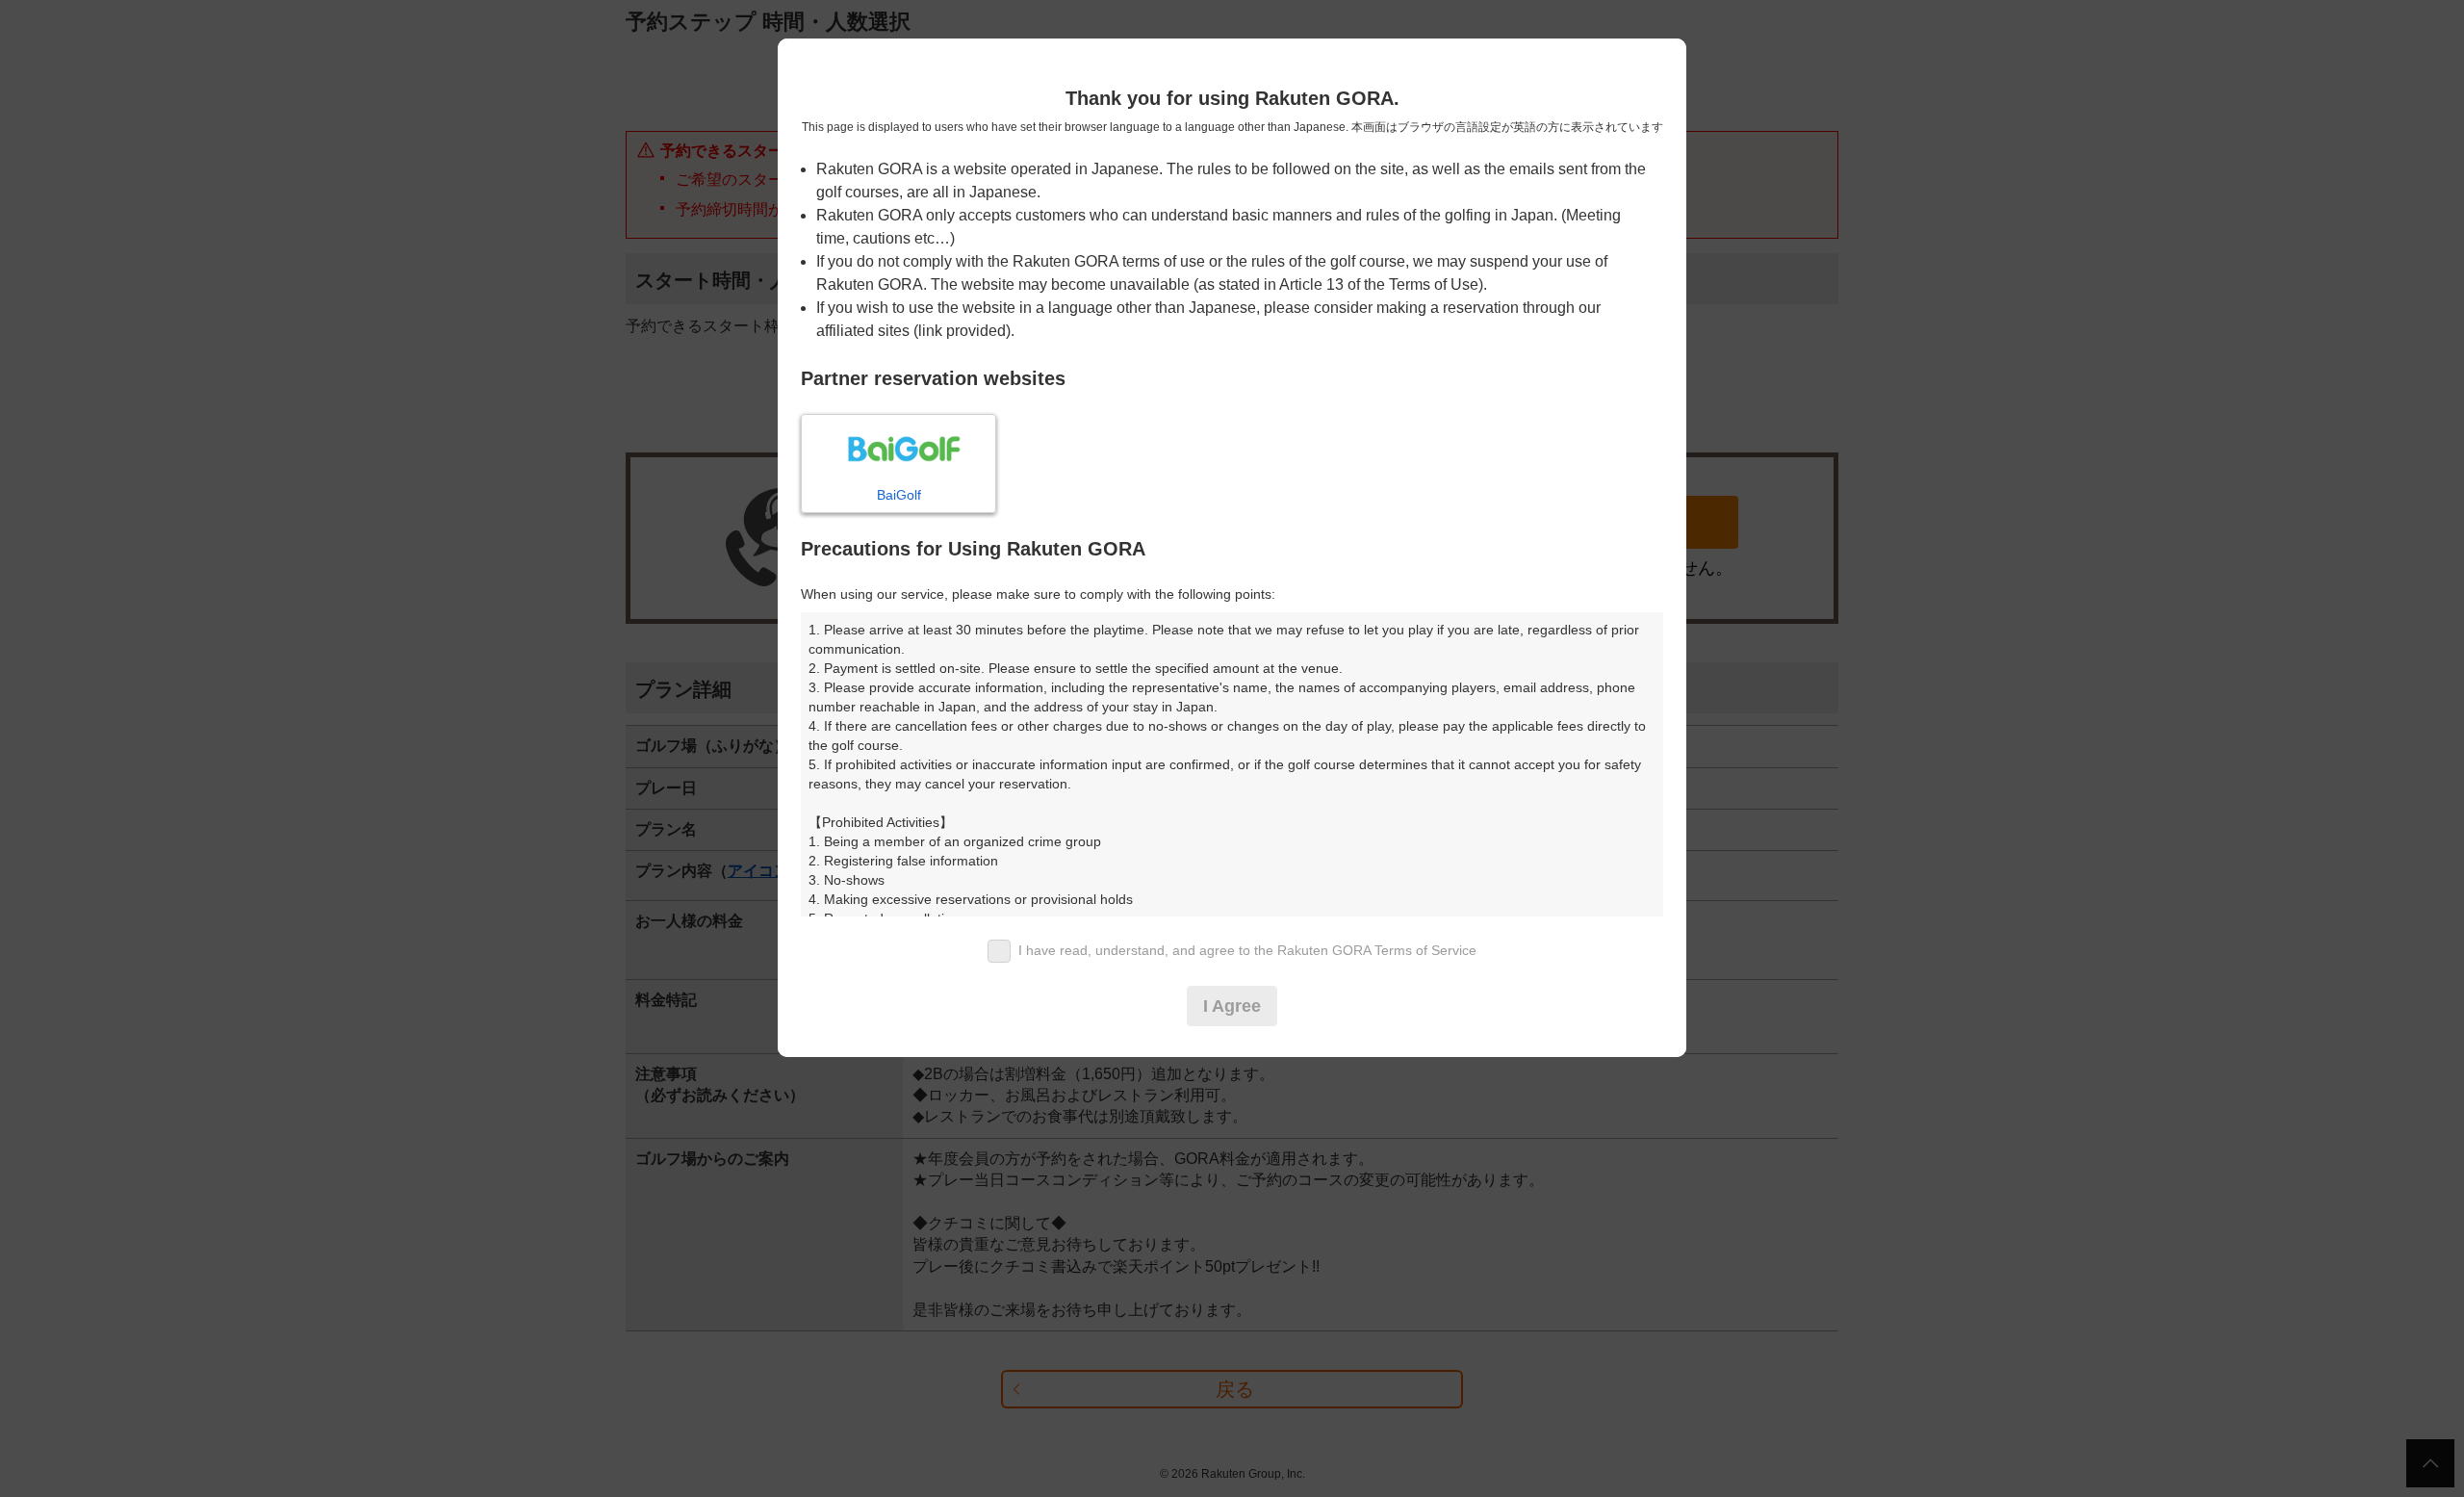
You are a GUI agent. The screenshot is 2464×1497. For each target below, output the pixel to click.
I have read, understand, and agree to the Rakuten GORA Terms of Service (1247, 950)
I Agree (1232, 1006)
